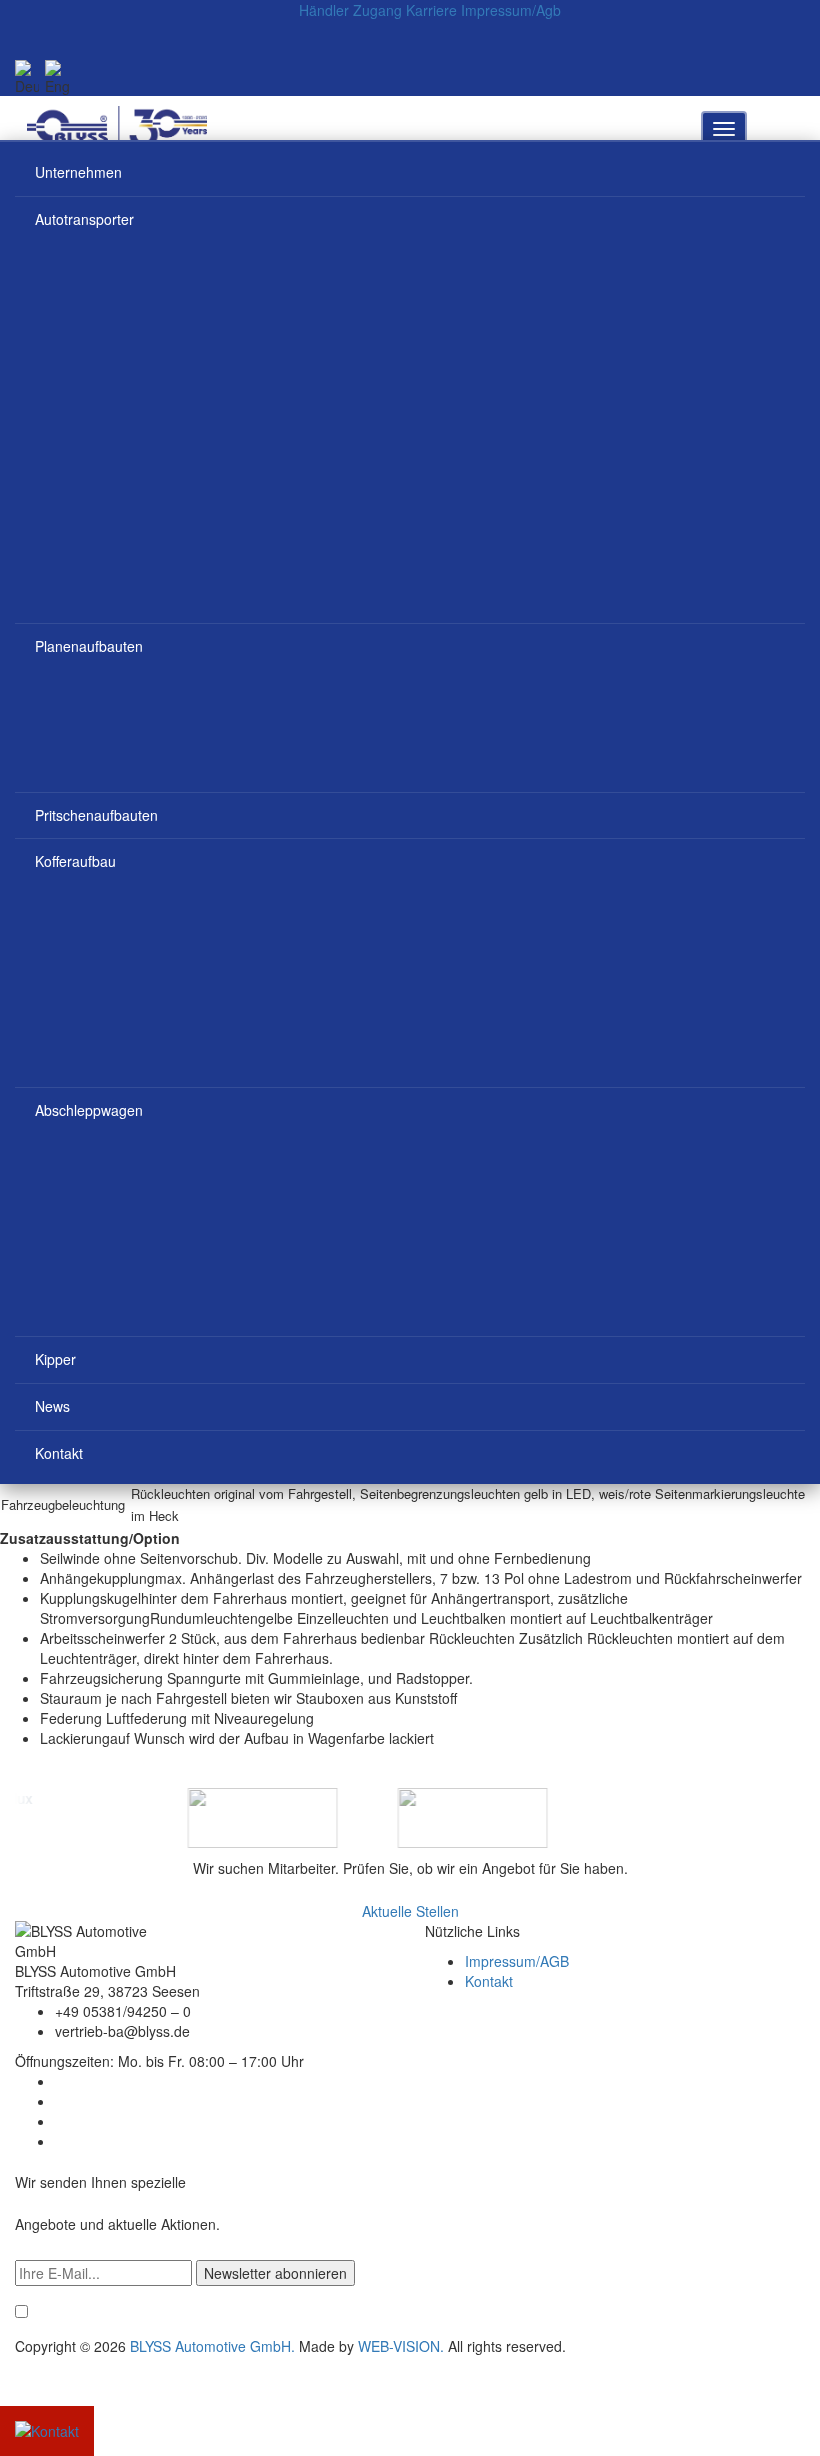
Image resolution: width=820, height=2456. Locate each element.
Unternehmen (78, 172)
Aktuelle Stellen (410, 1911)
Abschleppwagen (89, 1110)
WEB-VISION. (401, 2346)
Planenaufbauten (89, 646)
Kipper (55, 1359)
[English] (57, 78)
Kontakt (59, 1453)
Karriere (431, 10)
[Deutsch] (27, 78)
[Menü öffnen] (724, 129)
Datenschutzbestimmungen (725, 2313)
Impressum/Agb (511, 10)
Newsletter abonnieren (275, 2273)
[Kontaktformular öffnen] (47, 2429)
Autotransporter (84, 219)
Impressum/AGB (517, 1961)
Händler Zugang (350, 10)
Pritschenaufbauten (96, 815)
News (52, 1406)
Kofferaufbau (75, 861)
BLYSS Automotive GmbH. (212, 2346)
